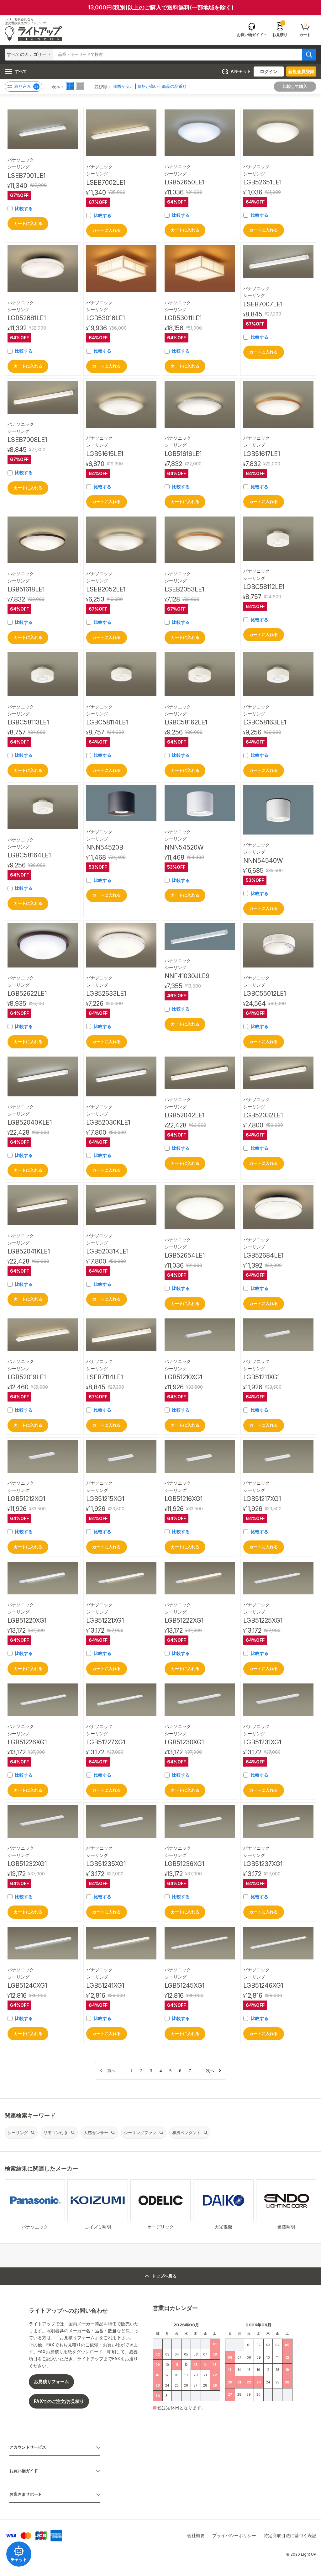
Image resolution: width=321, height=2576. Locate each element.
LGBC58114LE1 (107, 722)
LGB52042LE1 (184, 1115)
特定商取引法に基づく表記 (290, 2535)
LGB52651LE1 (262, 182)
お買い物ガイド (24, 2471)
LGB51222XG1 (184, 1620)
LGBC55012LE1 (265, 994)
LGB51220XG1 (27, 1620)
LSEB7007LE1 (263, 304)
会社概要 (196, 2535)
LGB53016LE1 (105, 318)
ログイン (269, 71)
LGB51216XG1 (184, 1499)
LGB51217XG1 (262, 1499)
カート (305, 30)
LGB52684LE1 (263, 1255)
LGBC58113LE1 (28, 722)
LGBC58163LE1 (265, 722)
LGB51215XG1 (105, 1499)
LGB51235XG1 (106, 1864)
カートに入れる (28, 223)
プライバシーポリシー (234, 2535)
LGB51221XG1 (105, 1620)
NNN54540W (263, 861)
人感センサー (96, 2133)
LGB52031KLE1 (107, 1251)
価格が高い (148, 86)
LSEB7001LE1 (26, 176)
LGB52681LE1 (27, 318)
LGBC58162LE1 (186, 722)
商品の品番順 (174, 86)
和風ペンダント (186, 2133)
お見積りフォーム (51, 2381)
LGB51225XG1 (263, 1620)
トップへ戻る (164, 2276)
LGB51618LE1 (26, 589)
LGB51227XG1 (106, 1742)
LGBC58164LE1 (29, 855)
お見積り (280, 29)
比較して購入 (295, 86)
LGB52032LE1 (263, 1115)
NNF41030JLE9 (187, 976)
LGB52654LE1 (185, 1255)
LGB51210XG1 (183, 1377)
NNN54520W (184, 847)
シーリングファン (140, 2133)
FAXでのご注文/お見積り (59, 2401)
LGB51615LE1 (105, 454)
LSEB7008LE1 (27, 440)
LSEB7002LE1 (106, 183)
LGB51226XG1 (27, 1742)
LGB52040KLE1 (30, 1122)
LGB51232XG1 (27, 1864)
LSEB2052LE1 (106, 589)
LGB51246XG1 (263, 1985)
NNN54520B (105, 847)
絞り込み (26, 86)
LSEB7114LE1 (105, 1377)
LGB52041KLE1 (29, 1251)
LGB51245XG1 (184, 1985)
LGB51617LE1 (262, 454)
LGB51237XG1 (263, 1864)
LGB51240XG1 (27, 1985)
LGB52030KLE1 (108, 1122)
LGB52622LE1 (27, 994)
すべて (21, 71)
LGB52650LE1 (184, 182)
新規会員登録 (301, 71)
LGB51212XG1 (26, 1499)
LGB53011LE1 (183, 318)
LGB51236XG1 (184, 1864)
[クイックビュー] (43, 129)
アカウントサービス (28, 2447)
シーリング (18, 2133)
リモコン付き (56, 2133)
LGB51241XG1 (105, 1985)
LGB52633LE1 (106, 994)
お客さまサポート (26, 2494)
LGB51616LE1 (183, 454)
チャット (19, 2560)
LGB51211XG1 (261, 1377)
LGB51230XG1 (184, 1742)
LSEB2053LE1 (184, 589)
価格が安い (123, 86)
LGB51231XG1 (262, 1742)
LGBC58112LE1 (264, 587)
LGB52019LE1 (27, 1377)
